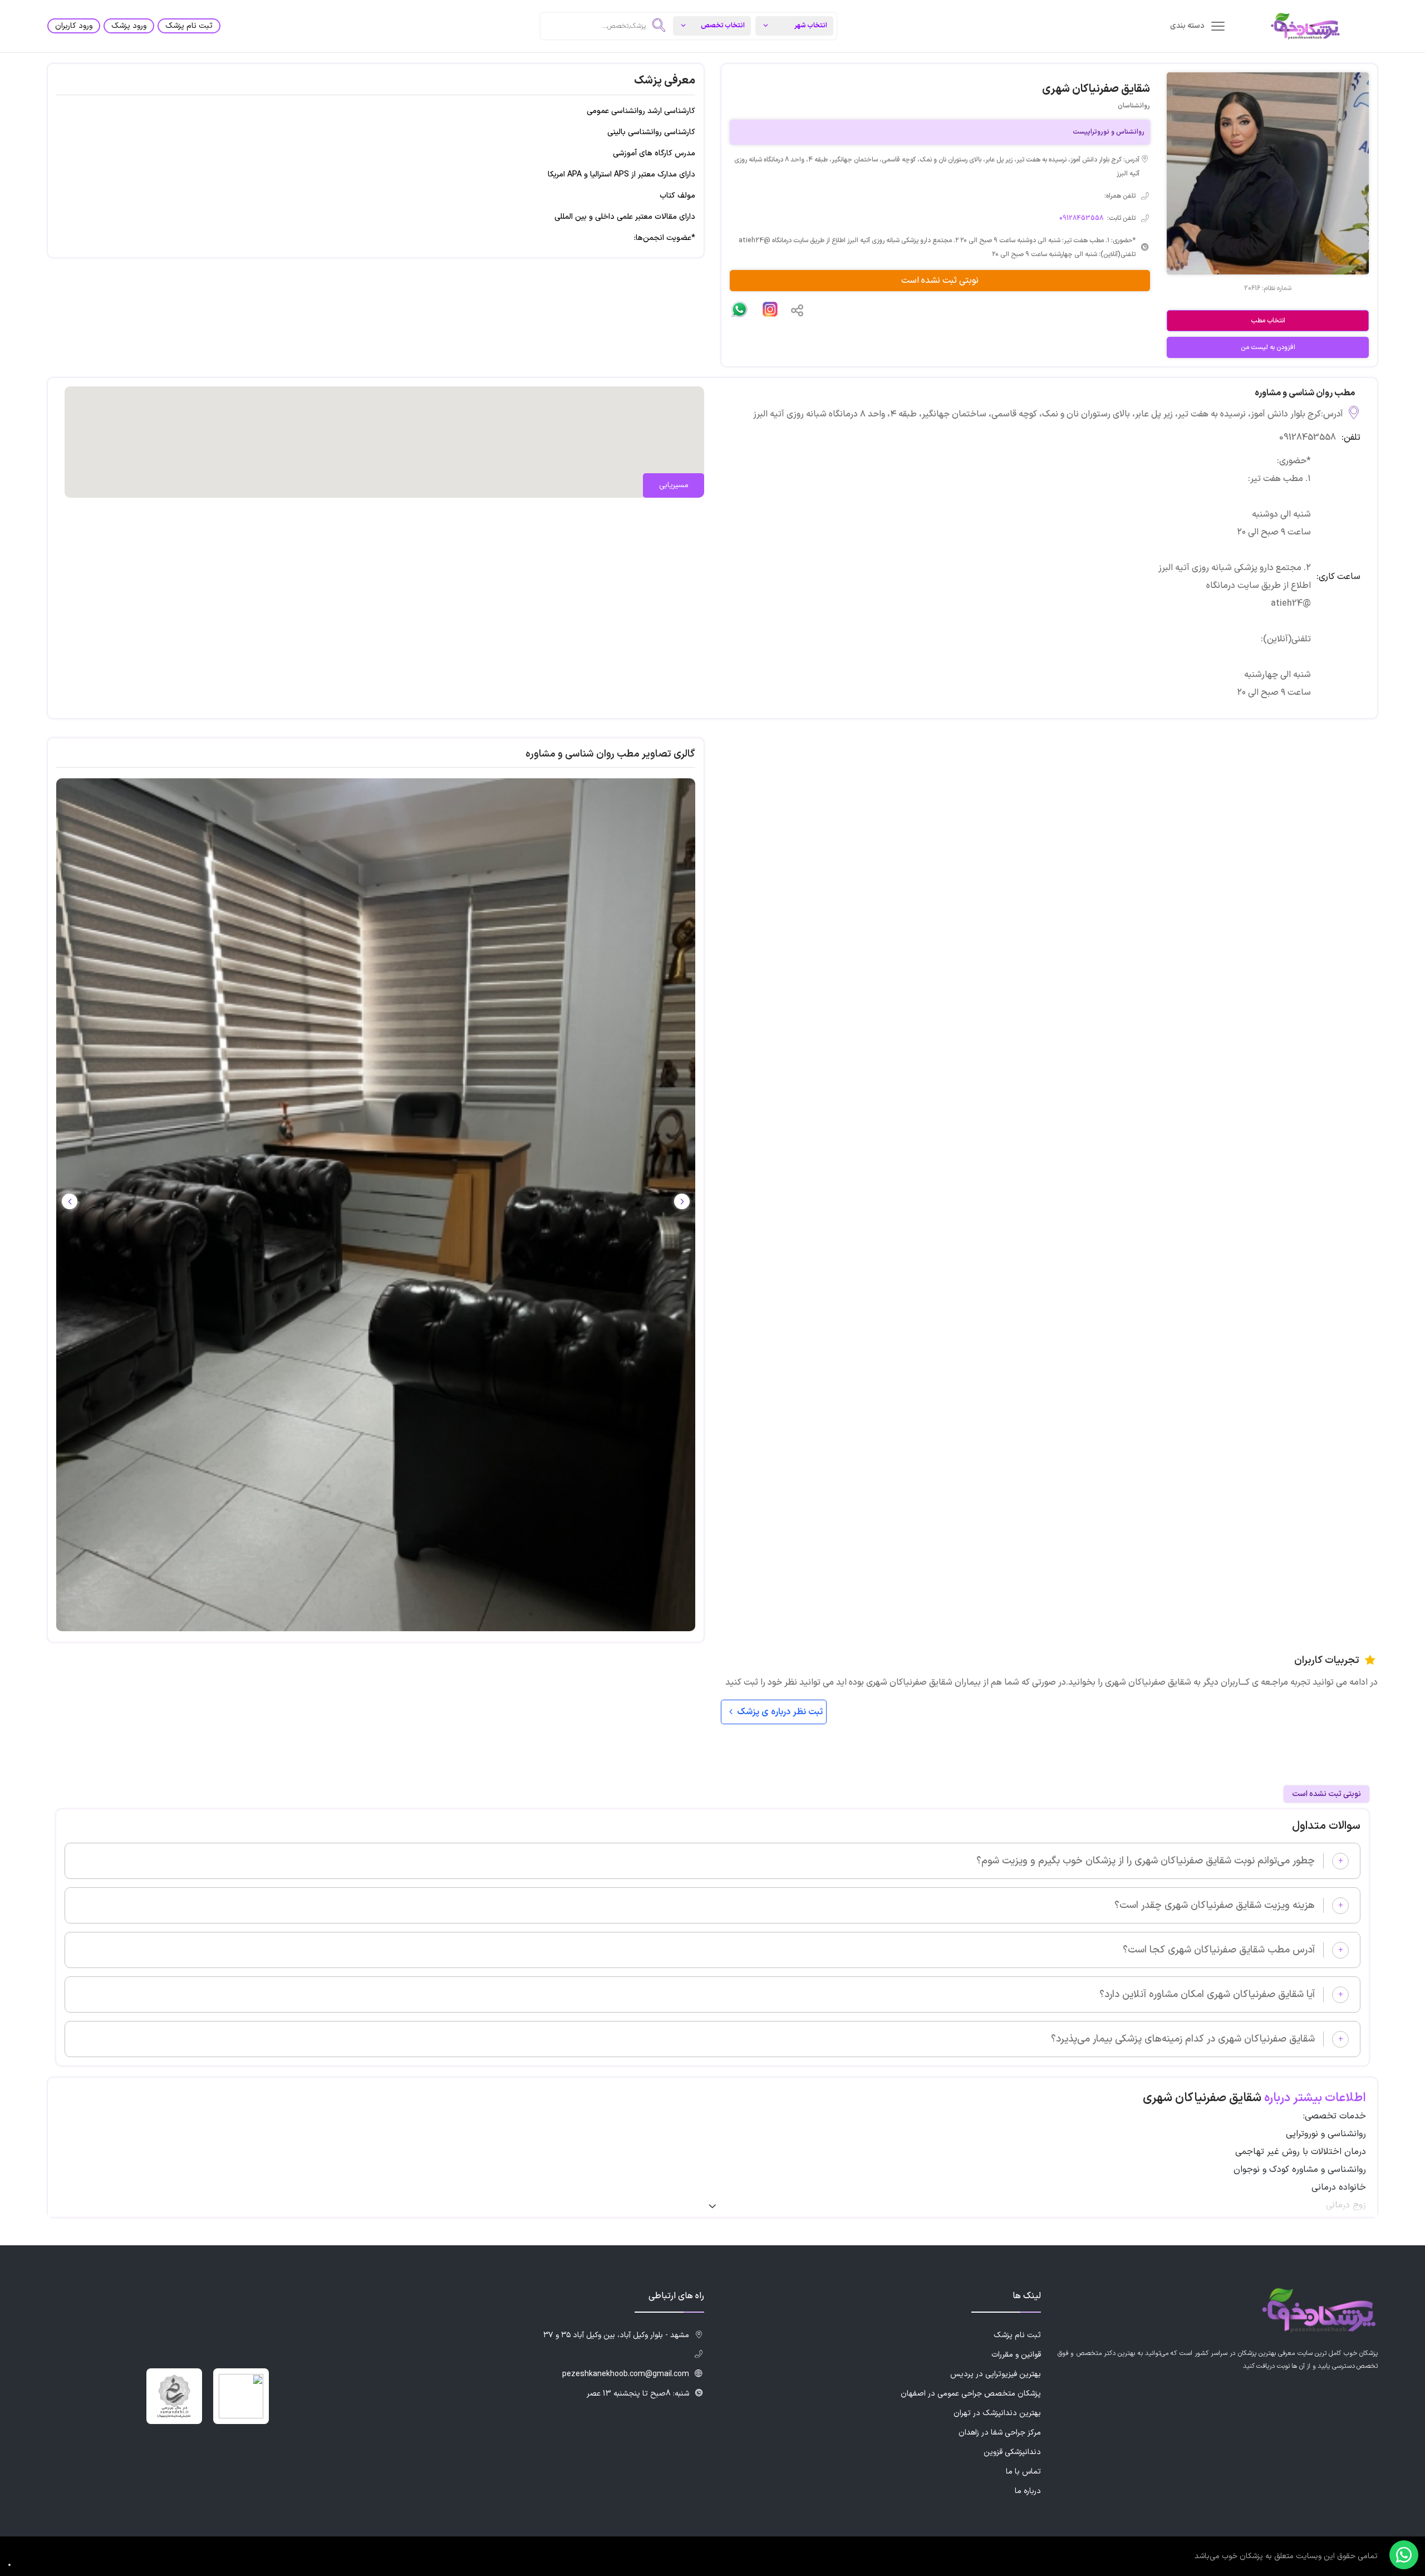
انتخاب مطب (1268, 321)
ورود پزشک (129, 26)
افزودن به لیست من (1268, 347)
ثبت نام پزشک (189, 26)
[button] (70, 1201)
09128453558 (1081, 218)
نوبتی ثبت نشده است (940, 281)
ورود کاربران (74, 26)
